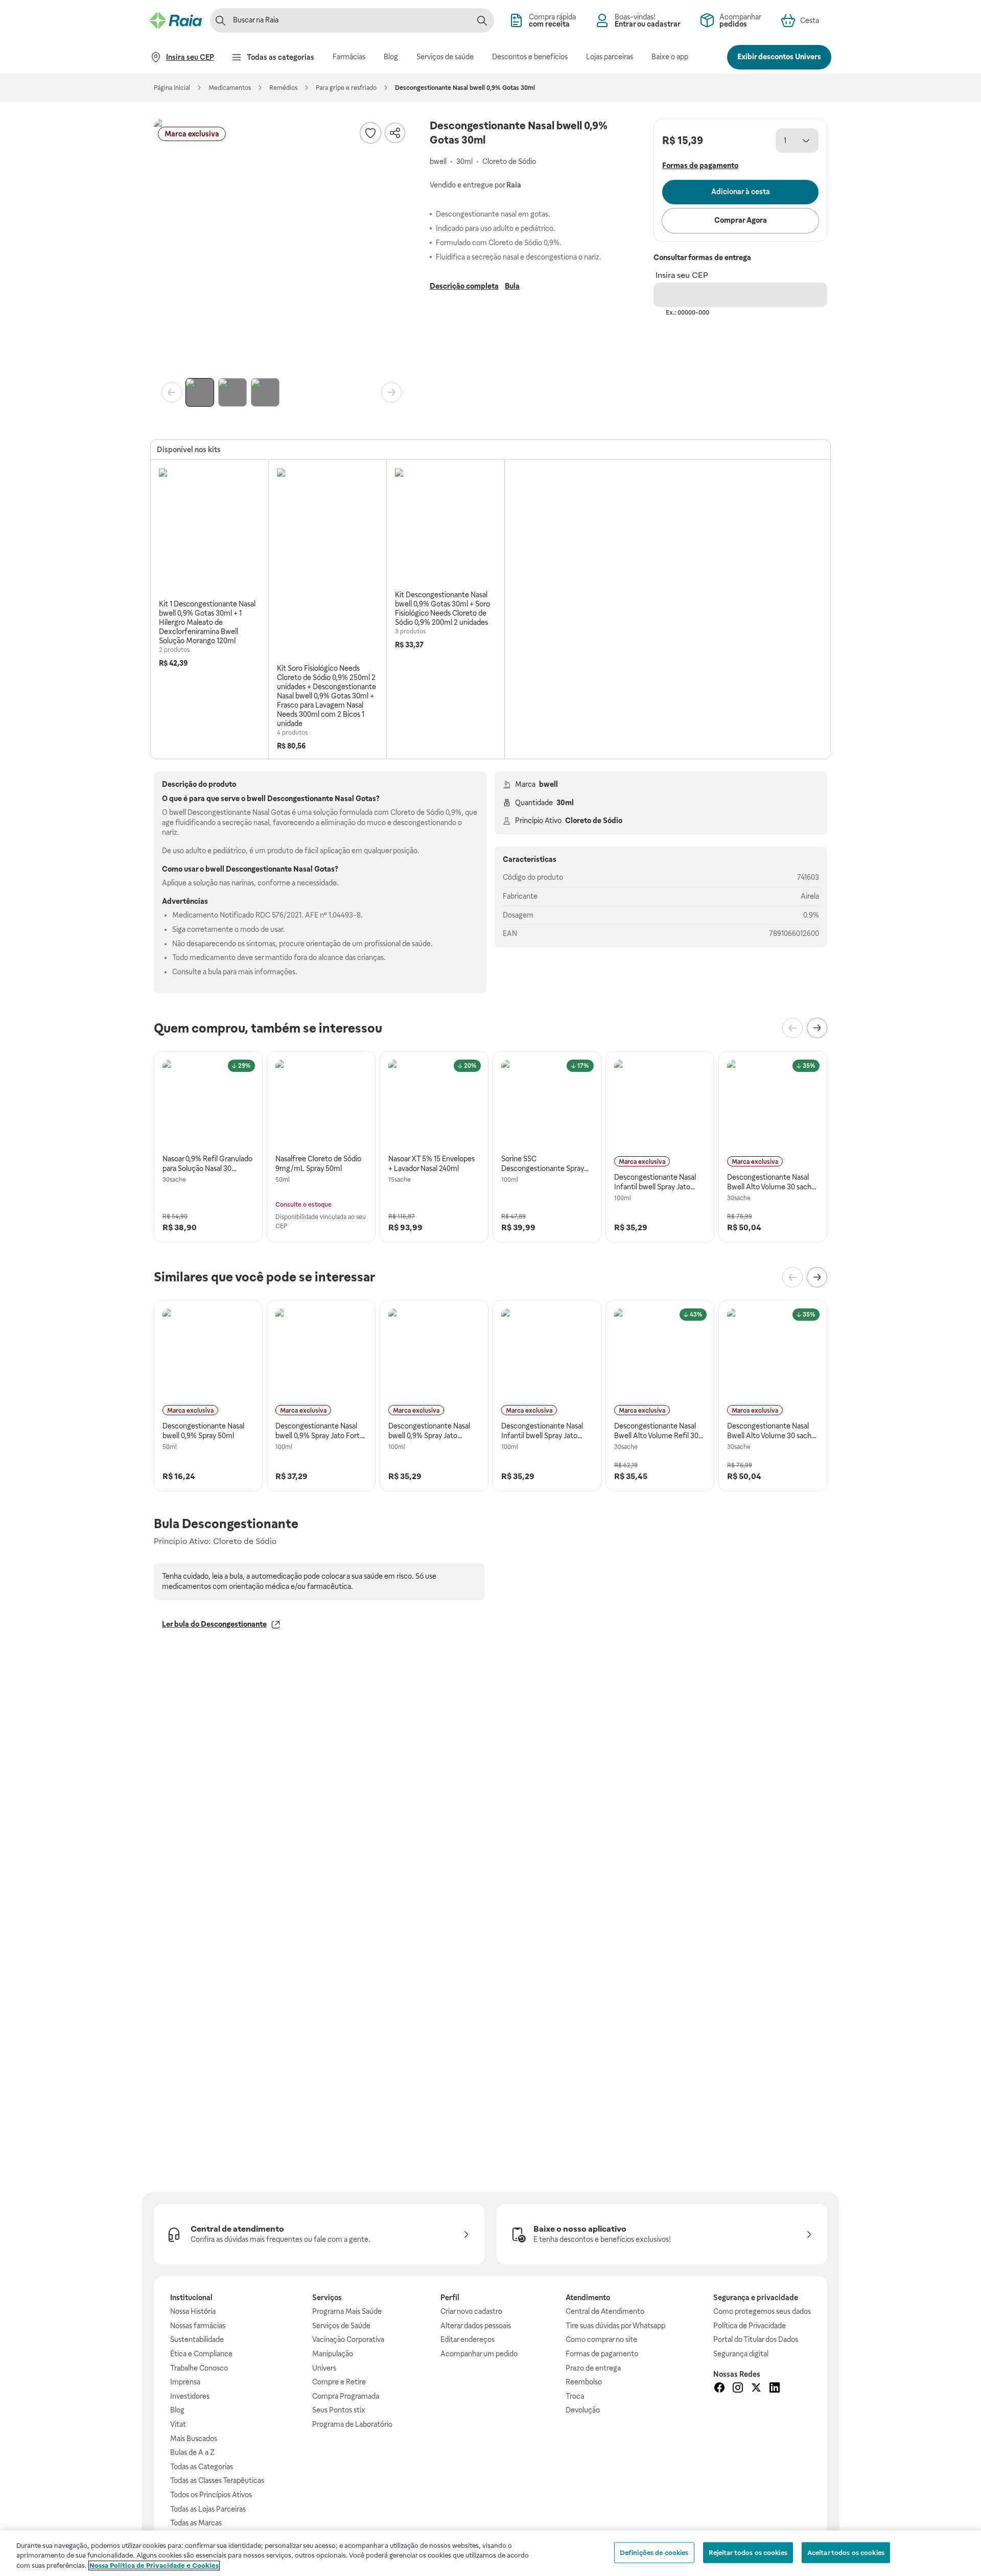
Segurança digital (741, 2354)
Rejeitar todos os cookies (748, 2552)
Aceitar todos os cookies (846, 2552)
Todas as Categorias (202, 2467)
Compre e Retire (339, 2382)
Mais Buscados (194, 2439)
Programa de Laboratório (352, 2424)
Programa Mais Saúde (347, 2311)
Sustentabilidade (197, 2339)
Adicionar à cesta (741, 192)
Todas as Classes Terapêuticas (217, 2480)
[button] (282, 246)
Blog (177, 2410)
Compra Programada (346, 2396)
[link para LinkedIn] (775, 2389)
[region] (491, 2553)
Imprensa (185, 2382)
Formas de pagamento (602, 2354)
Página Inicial (172, 88)
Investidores (190, 2396)
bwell (548, 784)
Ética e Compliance (201, 2354)
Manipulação (333, 2354)
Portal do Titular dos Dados (756, 2339)
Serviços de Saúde (341, 2326)
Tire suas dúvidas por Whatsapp (615, 2326)
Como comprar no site (601, 2339)
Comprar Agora (741, 220)
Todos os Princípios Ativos (211, 2495)
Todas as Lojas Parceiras (208, 2509)
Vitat (178, 2424)
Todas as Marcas (196, 2523)
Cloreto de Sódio (594, 821)
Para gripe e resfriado (346, 88)
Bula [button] (512, 286)
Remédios (283, 88)
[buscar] (482, 20)
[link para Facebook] (719, 2389)
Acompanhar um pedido (479, 2354)
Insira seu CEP (682, 275)
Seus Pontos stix (339, 2410)
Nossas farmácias (198, 2326)
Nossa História (193, 2311)
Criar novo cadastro (471, 2311)
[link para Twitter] (756, 2389)
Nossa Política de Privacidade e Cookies (154, 2566)
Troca (575, 2396)
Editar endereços (468, 2339)
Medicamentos (230, 88)
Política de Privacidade (750, 2326)
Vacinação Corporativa (348, 2339)
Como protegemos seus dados (762, 2311)
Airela (810, 896)
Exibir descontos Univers (779, 57)
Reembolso (584, 2382)
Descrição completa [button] (464, 286)
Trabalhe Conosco (199, 2368)
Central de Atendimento (605, 2311)
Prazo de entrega (593, 2368)
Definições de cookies (654, 2552)
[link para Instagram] (738, 2389)
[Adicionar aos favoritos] (370, 133)
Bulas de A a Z (192, 2452)
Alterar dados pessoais (476, 2326)
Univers (324, 2368)
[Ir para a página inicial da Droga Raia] (176, 20)
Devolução (583, 2410)
